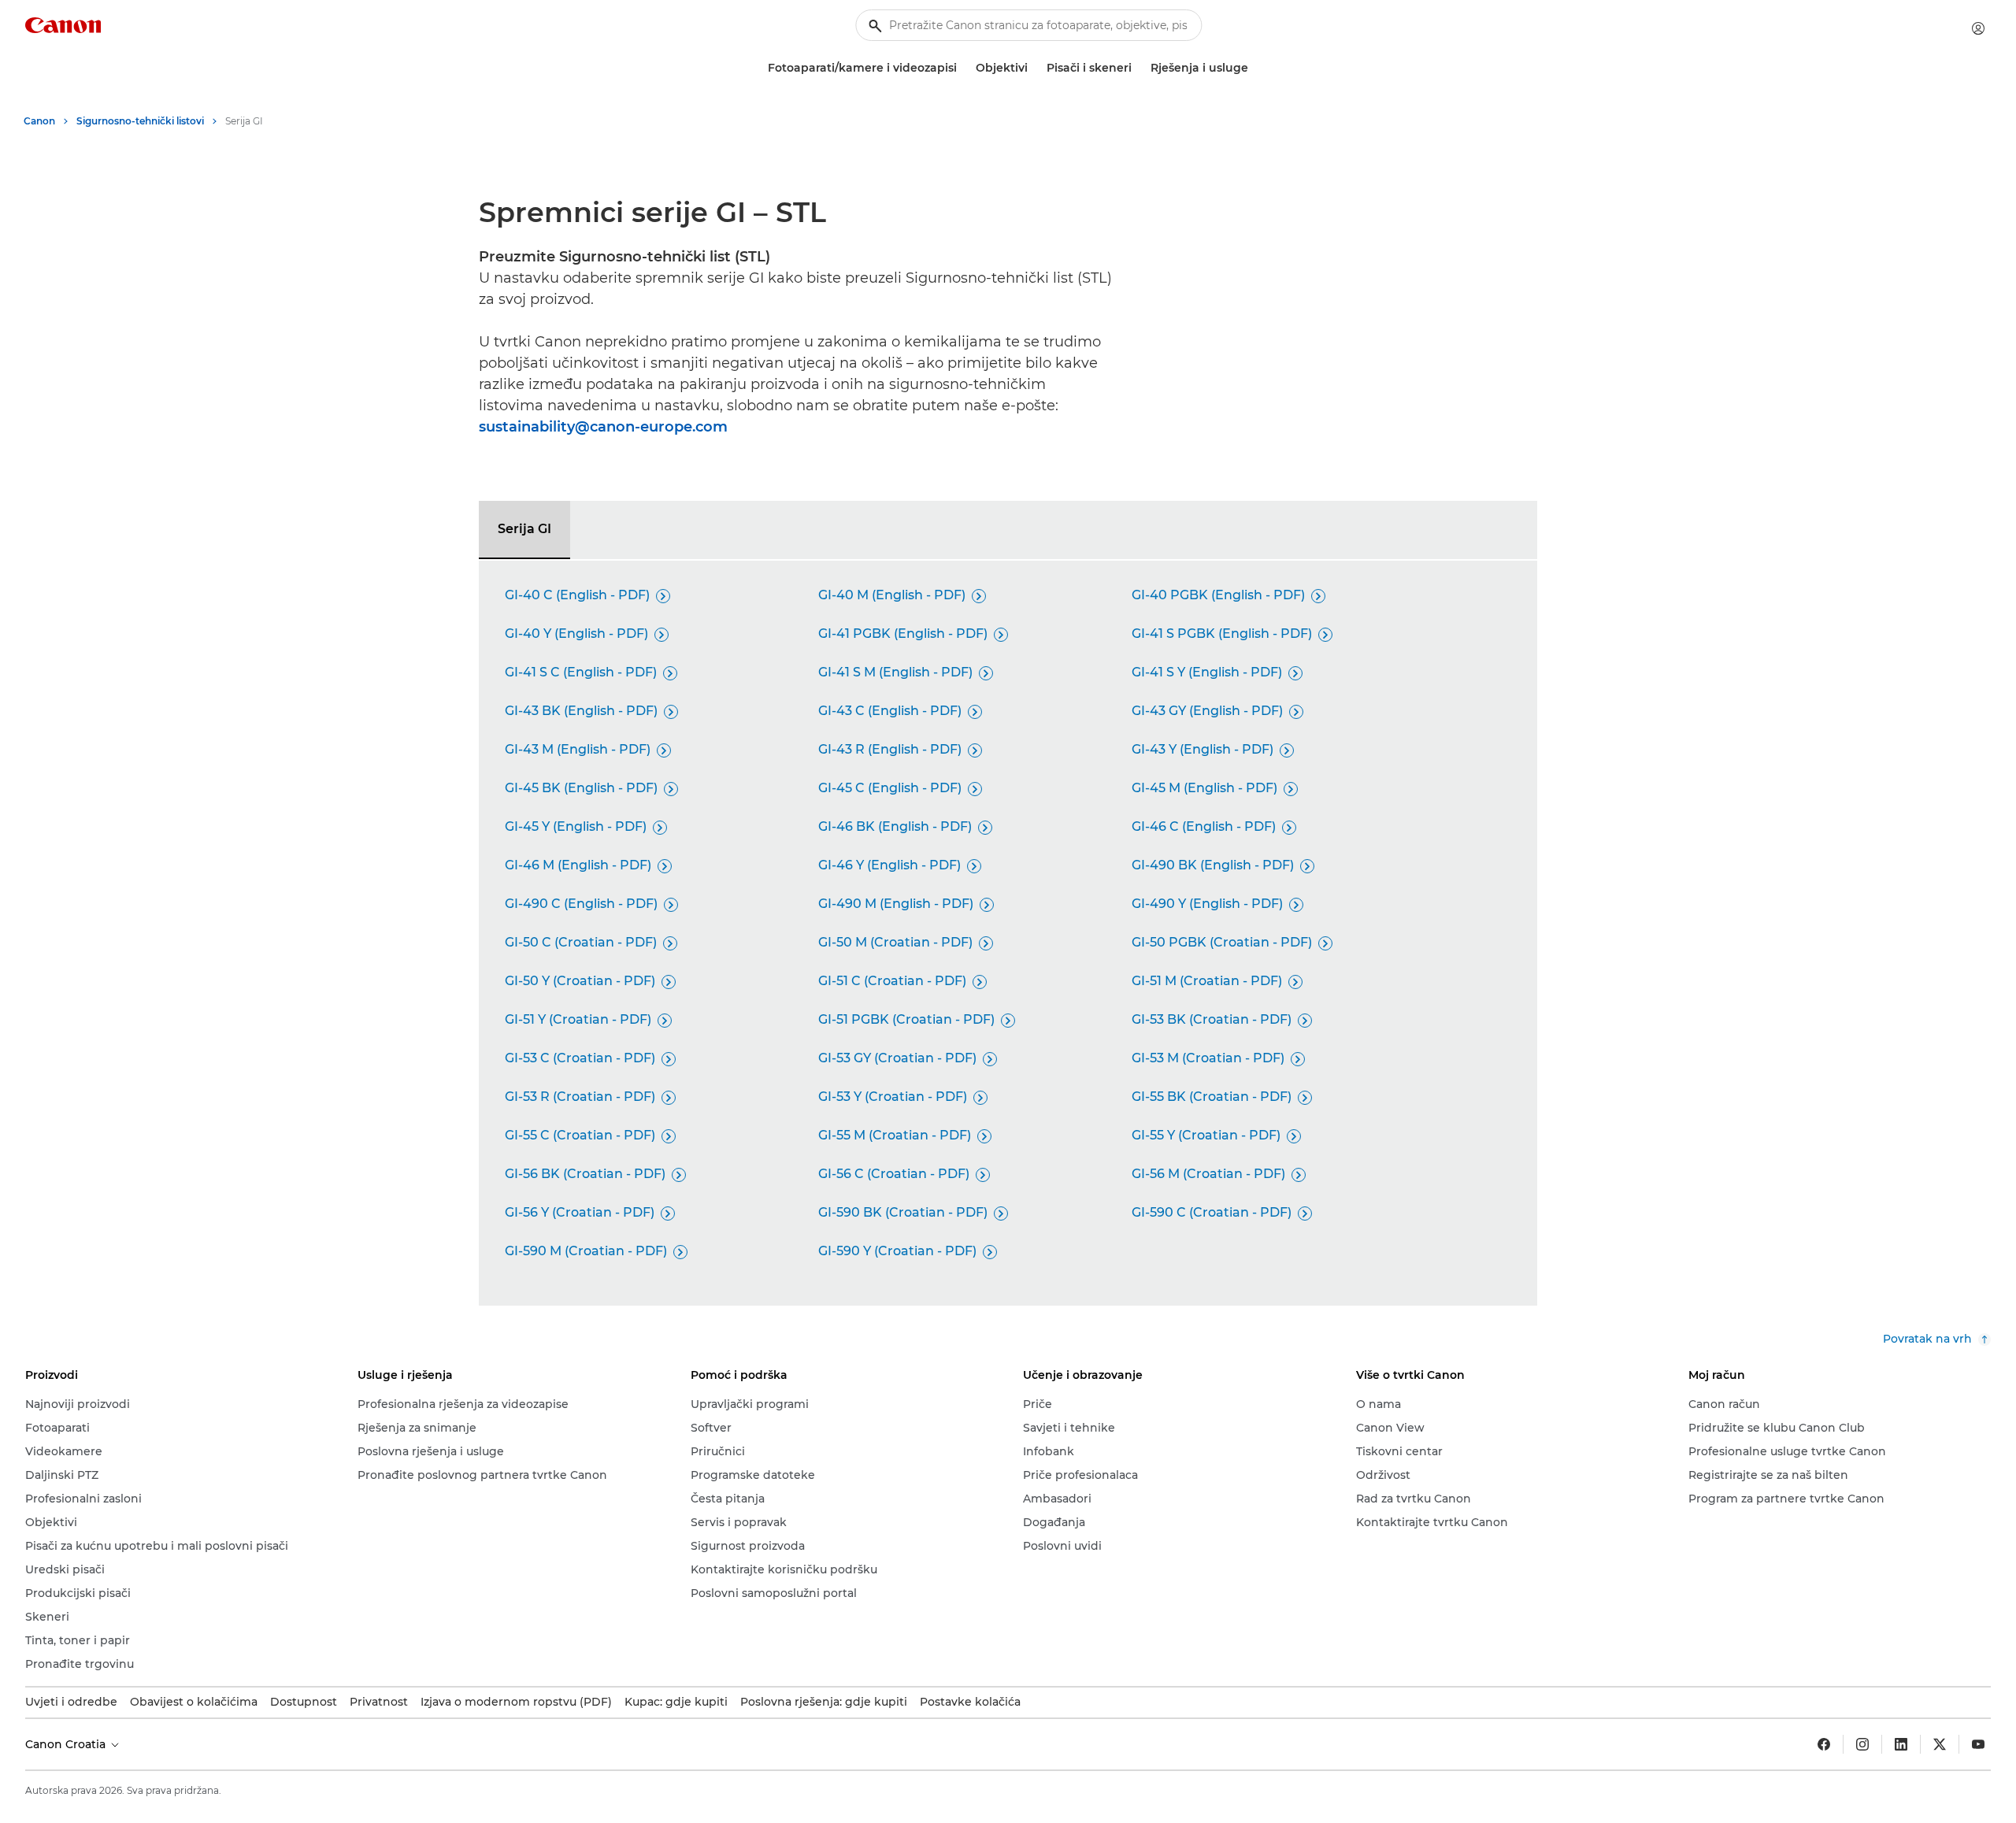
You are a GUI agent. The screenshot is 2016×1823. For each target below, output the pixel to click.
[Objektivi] (1034, 68)
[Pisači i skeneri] (1138, 68)
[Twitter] (1940, 1744)
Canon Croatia (67, 1744)
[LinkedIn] (1901, 1744)
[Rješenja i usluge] (1254, 68)
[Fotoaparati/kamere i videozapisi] (963, 68)
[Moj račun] (1978, 28)
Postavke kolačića (970, 1702)
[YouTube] (1978, 1744)
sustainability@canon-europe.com (603, 427)
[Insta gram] (1862, 1744)
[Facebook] (1824, 1744)
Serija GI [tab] (524, 529)
